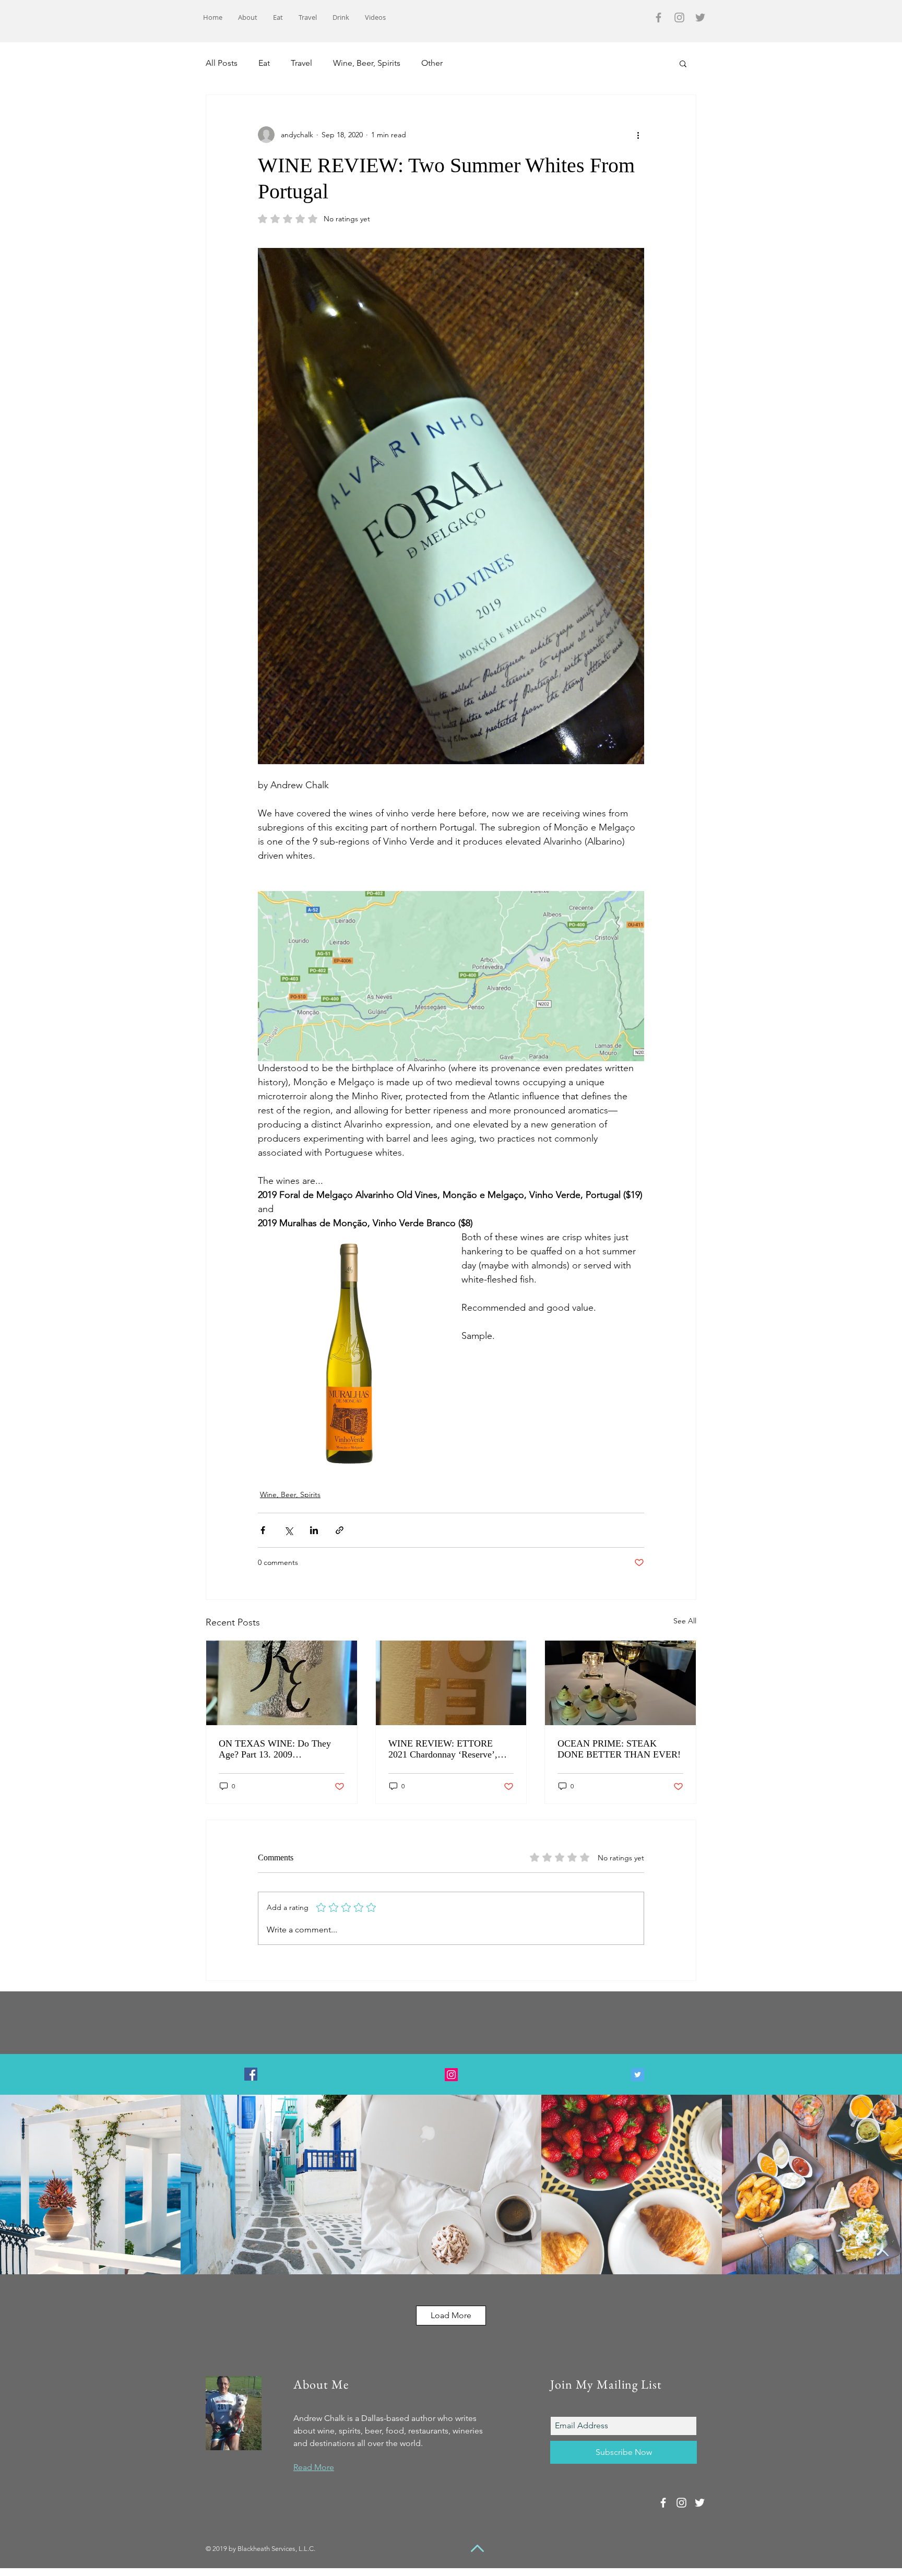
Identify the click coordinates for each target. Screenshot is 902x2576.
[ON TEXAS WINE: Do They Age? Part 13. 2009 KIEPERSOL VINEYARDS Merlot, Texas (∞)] (282, 1683)
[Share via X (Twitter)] (288, 1530)
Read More (314, 2467)
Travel (301, 63)
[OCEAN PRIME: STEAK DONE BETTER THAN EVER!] (620, 1683)
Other (432, 63)
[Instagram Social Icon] (451, 2075)
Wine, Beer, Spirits (367, 63)
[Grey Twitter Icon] (700, 17)
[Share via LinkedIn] (314, 1530)
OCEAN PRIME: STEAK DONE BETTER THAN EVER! (619, 1749)
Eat (264, 63)
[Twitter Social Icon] (638, 2075)
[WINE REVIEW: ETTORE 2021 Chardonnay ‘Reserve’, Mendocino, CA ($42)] (451, 1683)
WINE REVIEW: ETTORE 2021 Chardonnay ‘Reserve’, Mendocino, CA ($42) (443, 1749)
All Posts (222, 63)
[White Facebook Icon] (663, 2503)
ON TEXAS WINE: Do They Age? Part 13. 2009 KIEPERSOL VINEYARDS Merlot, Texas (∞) (275, 1749)
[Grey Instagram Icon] (679, 17)
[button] (683, 63)
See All (685, 1621)
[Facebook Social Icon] (251, 2074)
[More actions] (638, 135)
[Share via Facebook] (263, 1530)
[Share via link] (340, 1530)
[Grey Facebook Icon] (658, 17)
